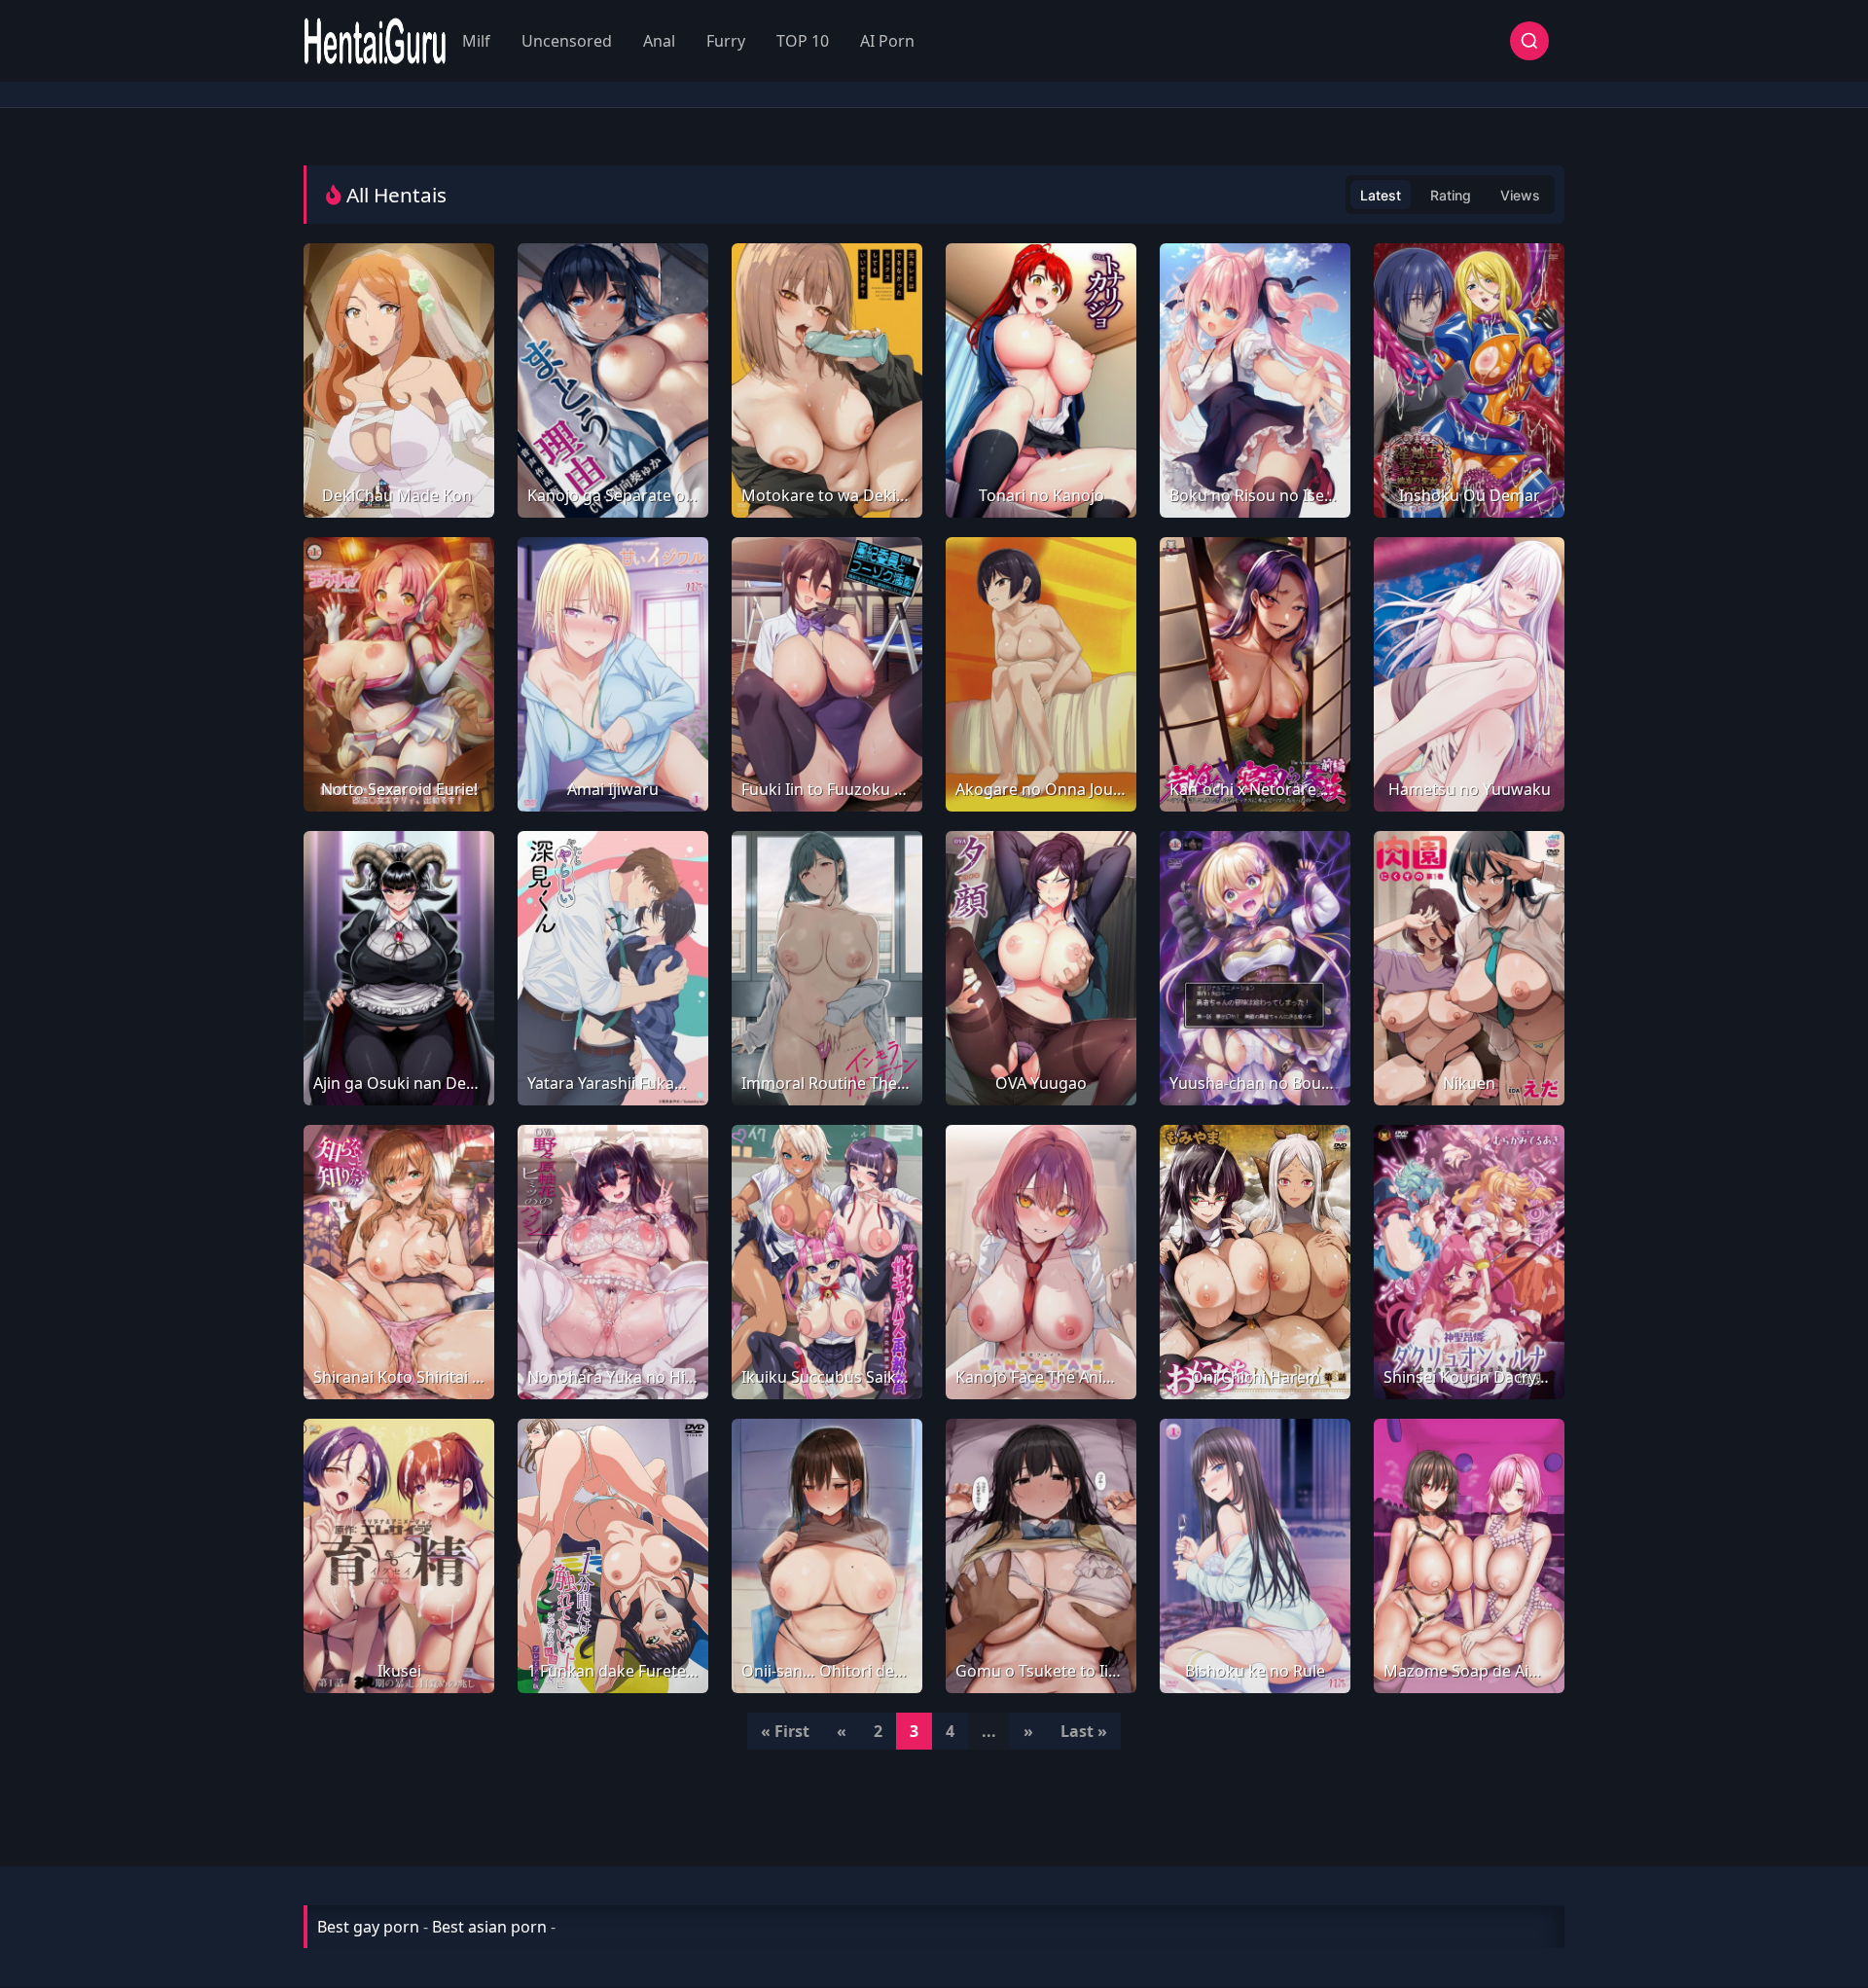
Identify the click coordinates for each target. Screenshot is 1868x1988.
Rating (1451, 195)
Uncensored (567, 41)
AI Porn (887, 41)
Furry (726, 41)
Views (1520, 195)
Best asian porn (489, 1927)
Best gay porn (368, 1927)
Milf (476, 41)
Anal (659, 41)
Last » (1084, 1731)
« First (785, 1731)
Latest (1381, 195)
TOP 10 (803, 41)
